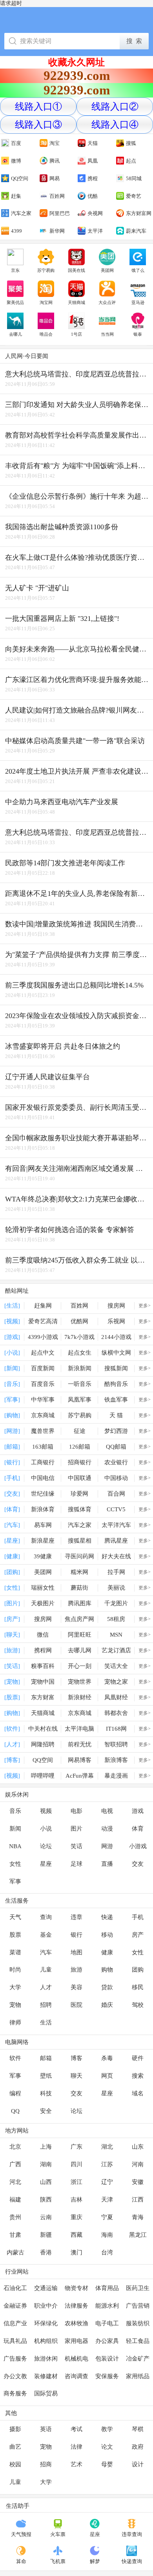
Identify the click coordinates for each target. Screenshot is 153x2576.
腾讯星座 (116, 1541)
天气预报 (21, 2534)
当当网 (107, 334)
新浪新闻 (80, 1368)
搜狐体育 (80, 1509)
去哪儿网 (80, 1650)
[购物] (12, 1415)
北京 (15, 2147)
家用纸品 (138, 2376)
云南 (46, 2217)
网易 (55, 178)
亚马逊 (138, 302)
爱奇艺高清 (43, 1321)
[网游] (12, 1431)
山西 (46, 2182)
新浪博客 (116, 1760)
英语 (46, 2429)
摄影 (15, 2429)
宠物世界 (80, 1682)
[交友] (12, 1494)
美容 (76, 1987)
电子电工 (107, 2323)
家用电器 (76, 2341)
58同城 (134, 178)
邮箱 (46, 2058)
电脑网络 (17, 2042)
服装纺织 (138, 2323)
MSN (116, 1635)
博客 (76, 2058)
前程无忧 (80, 1744)
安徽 (138, 2182)
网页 (107, 2076)
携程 (93, 178)
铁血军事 (116, 1400)
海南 (107, 2235)
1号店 (76, 334)
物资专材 (76, 2288)
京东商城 (43, 1415)
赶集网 (43, 1306)
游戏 (138, 1811)
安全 (46, 2111)
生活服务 (17, 1901)
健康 (107, 1952)
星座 (46, 1864)
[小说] (12, 1353)
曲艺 (15, 2447)
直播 (107, 1864)
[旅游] (12, 1650)
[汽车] (12, 1525)
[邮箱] (12, 1447)
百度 (16, 143)
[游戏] (12, 1337)
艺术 (76, 2464)
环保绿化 (46, 2323)
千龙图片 (116, 1603)
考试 (76, 2429)
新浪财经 (80, 1697)
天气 (15, 1917)
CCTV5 (116, 1509)
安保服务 (107, 2376)
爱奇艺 (134, 196)
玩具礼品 (15, 2341)
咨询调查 (76, 2376)
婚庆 (107, 2005)
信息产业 (15, 2323)
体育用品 (107, 2288)
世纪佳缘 (43, 1494)
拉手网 (116, 1572)
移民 (138, 1987)
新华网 (57, 231)
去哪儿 (15, 334)
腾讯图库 (80, 1603)
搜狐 (131, 143)
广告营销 (138, 2306)
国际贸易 (46, 2393)
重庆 (76, 2217)
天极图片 (43, 1603)
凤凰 (93, 161)
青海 (138, 2217)
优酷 (93, 196)
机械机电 (76, 2359)
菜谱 (15, 1952)
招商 (46, 2464)
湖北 (107, 2147)
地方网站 (17, 2131)
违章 (76, 1917)
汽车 (46, 1952)
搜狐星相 (80, 1541)
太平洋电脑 (79, 1729)
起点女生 (80, 1353)
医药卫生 (138, 2288)
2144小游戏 (116, 1337)
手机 (138, 1917)
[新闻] (12, 1368)
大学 (15, 1987)
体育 (138, 1829)
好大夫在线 (116, 1556)
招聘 (46, 2005)
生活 (46, 2022)
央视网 (95, 213)
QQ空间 (20, 178)
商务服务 (15, 2393)
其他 (11, 2413)
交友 (138, 1864)
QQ (15, 2111)
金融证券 (15, 2306)
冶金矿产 (138, 2359)
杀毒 (107, 2058)
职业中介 (46, 2306)
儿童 (46, 1970)
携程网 (43, 1650)
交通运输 (46, 2288)
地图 (76, 1952)
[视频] (12, 1321)
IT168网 (116, 1729)
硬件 (138, 2058)
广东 (76, 2147)
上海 (46, 2147)
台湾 (107, 2252)
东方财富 (43, 1697)
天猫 (93, 143)
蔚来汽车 (136, 231)
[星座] (12, 1541)
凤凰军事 (80, 1400)
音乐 (15, 1811)
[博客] (12, 1760)
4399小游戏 (43, 1337)
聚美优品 (15, 302)
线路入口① (38, 107)
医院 (76, 2005)
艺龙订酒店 (116, 1650)
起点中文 (43, 1353)
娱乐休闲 (17, 1795)
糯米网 (79, 1572)
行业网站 (17, 2272)
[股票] (12, 1697)
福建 (15, 2200)
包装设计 (107, 2359)
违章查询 (132, 2534)
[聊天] (12, 1635)
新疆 (46, 2235)
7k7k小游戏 (79, 1337)
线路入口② (115, 107)
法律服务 (76, 2306)
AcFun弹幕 (80, 1776)
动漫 (107, 1829)
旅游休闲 (46, 2359)
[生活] (12, 1306)
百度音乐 (43, 1384)
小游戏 (138, 1846)
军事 (15, 1881)
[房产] (12, 1619)
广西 (15, 2164)
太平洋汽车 (116, 1525)
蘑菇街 (79, 1588)
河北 (15, 2182)
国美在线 (76, 270)
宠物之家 (116, 1682)
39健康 (43, 1556)
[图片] (12, 1603)
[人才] (12, 1744)
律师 (15, 2022)
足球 (76, 1864)
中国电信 (43, 1478)
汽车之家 (21, 213)
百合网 (116, 1494)
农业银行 (116, 1462)
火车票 (58, 2534)
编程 (15, 2093)
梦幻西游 (116, 1431)
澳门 (76, 2252)
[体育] (12, 1509)
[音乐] (12, 1384)
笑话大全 (116, 1666)
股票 (15, 1935)
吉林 (76, 2200)
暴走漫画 (116, 1776)
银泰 (138, 334)
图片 (76, 1829)
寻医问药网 (79, 1556)
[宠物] (12, 1682)
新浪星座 (43, 1541)
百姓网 (57, 196)
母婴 (107, 2464)
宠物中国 (43, 1682)
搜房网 (116, 1306)
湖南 (46, 2164)
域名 (138, 2093)
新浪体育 (43, 1509)
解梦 (95, 2561)
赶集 (16, 196)
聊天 (76, 2076)
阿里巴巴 (60, 213)
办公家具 (107, 2341)
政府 (138, 2447)
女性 (15, 1864)
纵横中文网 (116, 1353)
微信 (43, 1635)
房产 (138, 1935)
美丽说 (116, 1588)
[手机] (12, 1478)
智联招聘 (116, 1744)
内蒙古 (15, 2252)
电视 (107, 1811)
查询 (46, 1917)
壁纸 (46, 2076)
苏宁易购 (46, 270)
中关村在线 (43, 1729)
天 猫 (116, 1415)
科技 (46, 2093)
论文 (107, 2447)
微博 (16, 161)
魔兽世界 (43, 1431)
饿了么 (138, 270)
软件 (15, 2058)
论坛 (46, 1846)
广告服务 (15, 2359)
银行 (76, 1935)
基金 (46, 1935)
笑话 (76, 1846)
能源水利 (107, 2306)
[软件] (12, 1729)
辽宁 (107, 2182)
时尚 (15, 1970)
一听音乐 (80, 1384)
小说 (46, 1829)
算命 (21, 2561)
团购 (138, 1970)
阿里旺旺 (80, 1635)
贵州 (15, 2217)
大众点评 (107, 302)
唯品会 (46, 334)
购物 (107, 1970)
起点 (131, 161)
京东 (15, 270)
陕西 (46, 2200)
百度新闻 (43, 1368)
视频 (46, 1811)
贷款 (107, 1987)
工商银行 (43, 1462)
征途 (80, 1431)
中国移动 (116, 1478)
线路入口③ (38, 125)
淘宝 (55, 143)
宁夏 (107, 2217)
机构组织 (46, 2341)
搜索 (138, 2076)
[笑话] (12, 1666)
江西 (138, 2200)
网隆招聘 (43, 1744)
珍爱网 (79, 1494)
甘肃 (15, 2235)
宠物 (15, 2005)
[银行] (12, 1462)
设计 (138, 2464)
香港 (46, 2252)
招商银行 (80, 1462)
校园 (15, 2464)
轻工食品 (138, 2341)
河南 (138, 2164)
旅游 (76, 1970)
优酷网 (79, 1321)
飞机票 (58, 2561)
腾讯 (55, 161)
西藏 (76, 2235)
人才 (46, 1987)
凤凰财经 (116, 1697)
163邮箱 (43, 1447)
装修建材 (46, 2376)
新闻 (15, 1829)
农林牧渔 (76, 2323)
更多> (145, 1306)
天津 (107, 2200)
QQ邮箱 (116, 1447)
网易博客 (80, 1760)
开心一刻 (80, 1666)
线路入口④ (115, 125)
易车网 (43, 1525)
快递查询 (132, 2561)
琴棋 (138, 2429)
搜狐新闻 (116, 1368)
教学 (107, 2429)
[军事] (12, 1400)
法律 (76, 2447)
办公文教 (15, 2376)
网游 (107, 1846)
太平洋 (95, 231)
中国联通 (80, 1478)
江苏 (107, 2164)
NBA (15, 1846)
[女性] (12, 1588)
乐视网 (116, 1321)
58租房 (116, 1619)
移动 (107, 1935)
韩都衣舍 (116, 1713)
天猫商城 (76, 302)
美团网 (107, 270)
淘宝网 (46, 302)
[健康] (12, 1556)
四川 (76, 2164)
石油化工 (15, 2288)
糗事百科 (43, 1666)
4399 (16, 231)
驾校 (138, 2005)
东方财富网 (139, 213)
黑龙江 (138, 2235)
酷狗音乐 (116, 1384)
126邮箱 (80, 1447)
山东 (138, 2147)
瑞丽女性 (43, 1588)
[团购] (12, 1572)
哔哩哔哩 (43, 1776)
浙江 (76, 2182)
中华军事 (43, 1400)
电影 (76, 1811)
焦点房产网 (79, 1619)
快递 (107, 1917)
